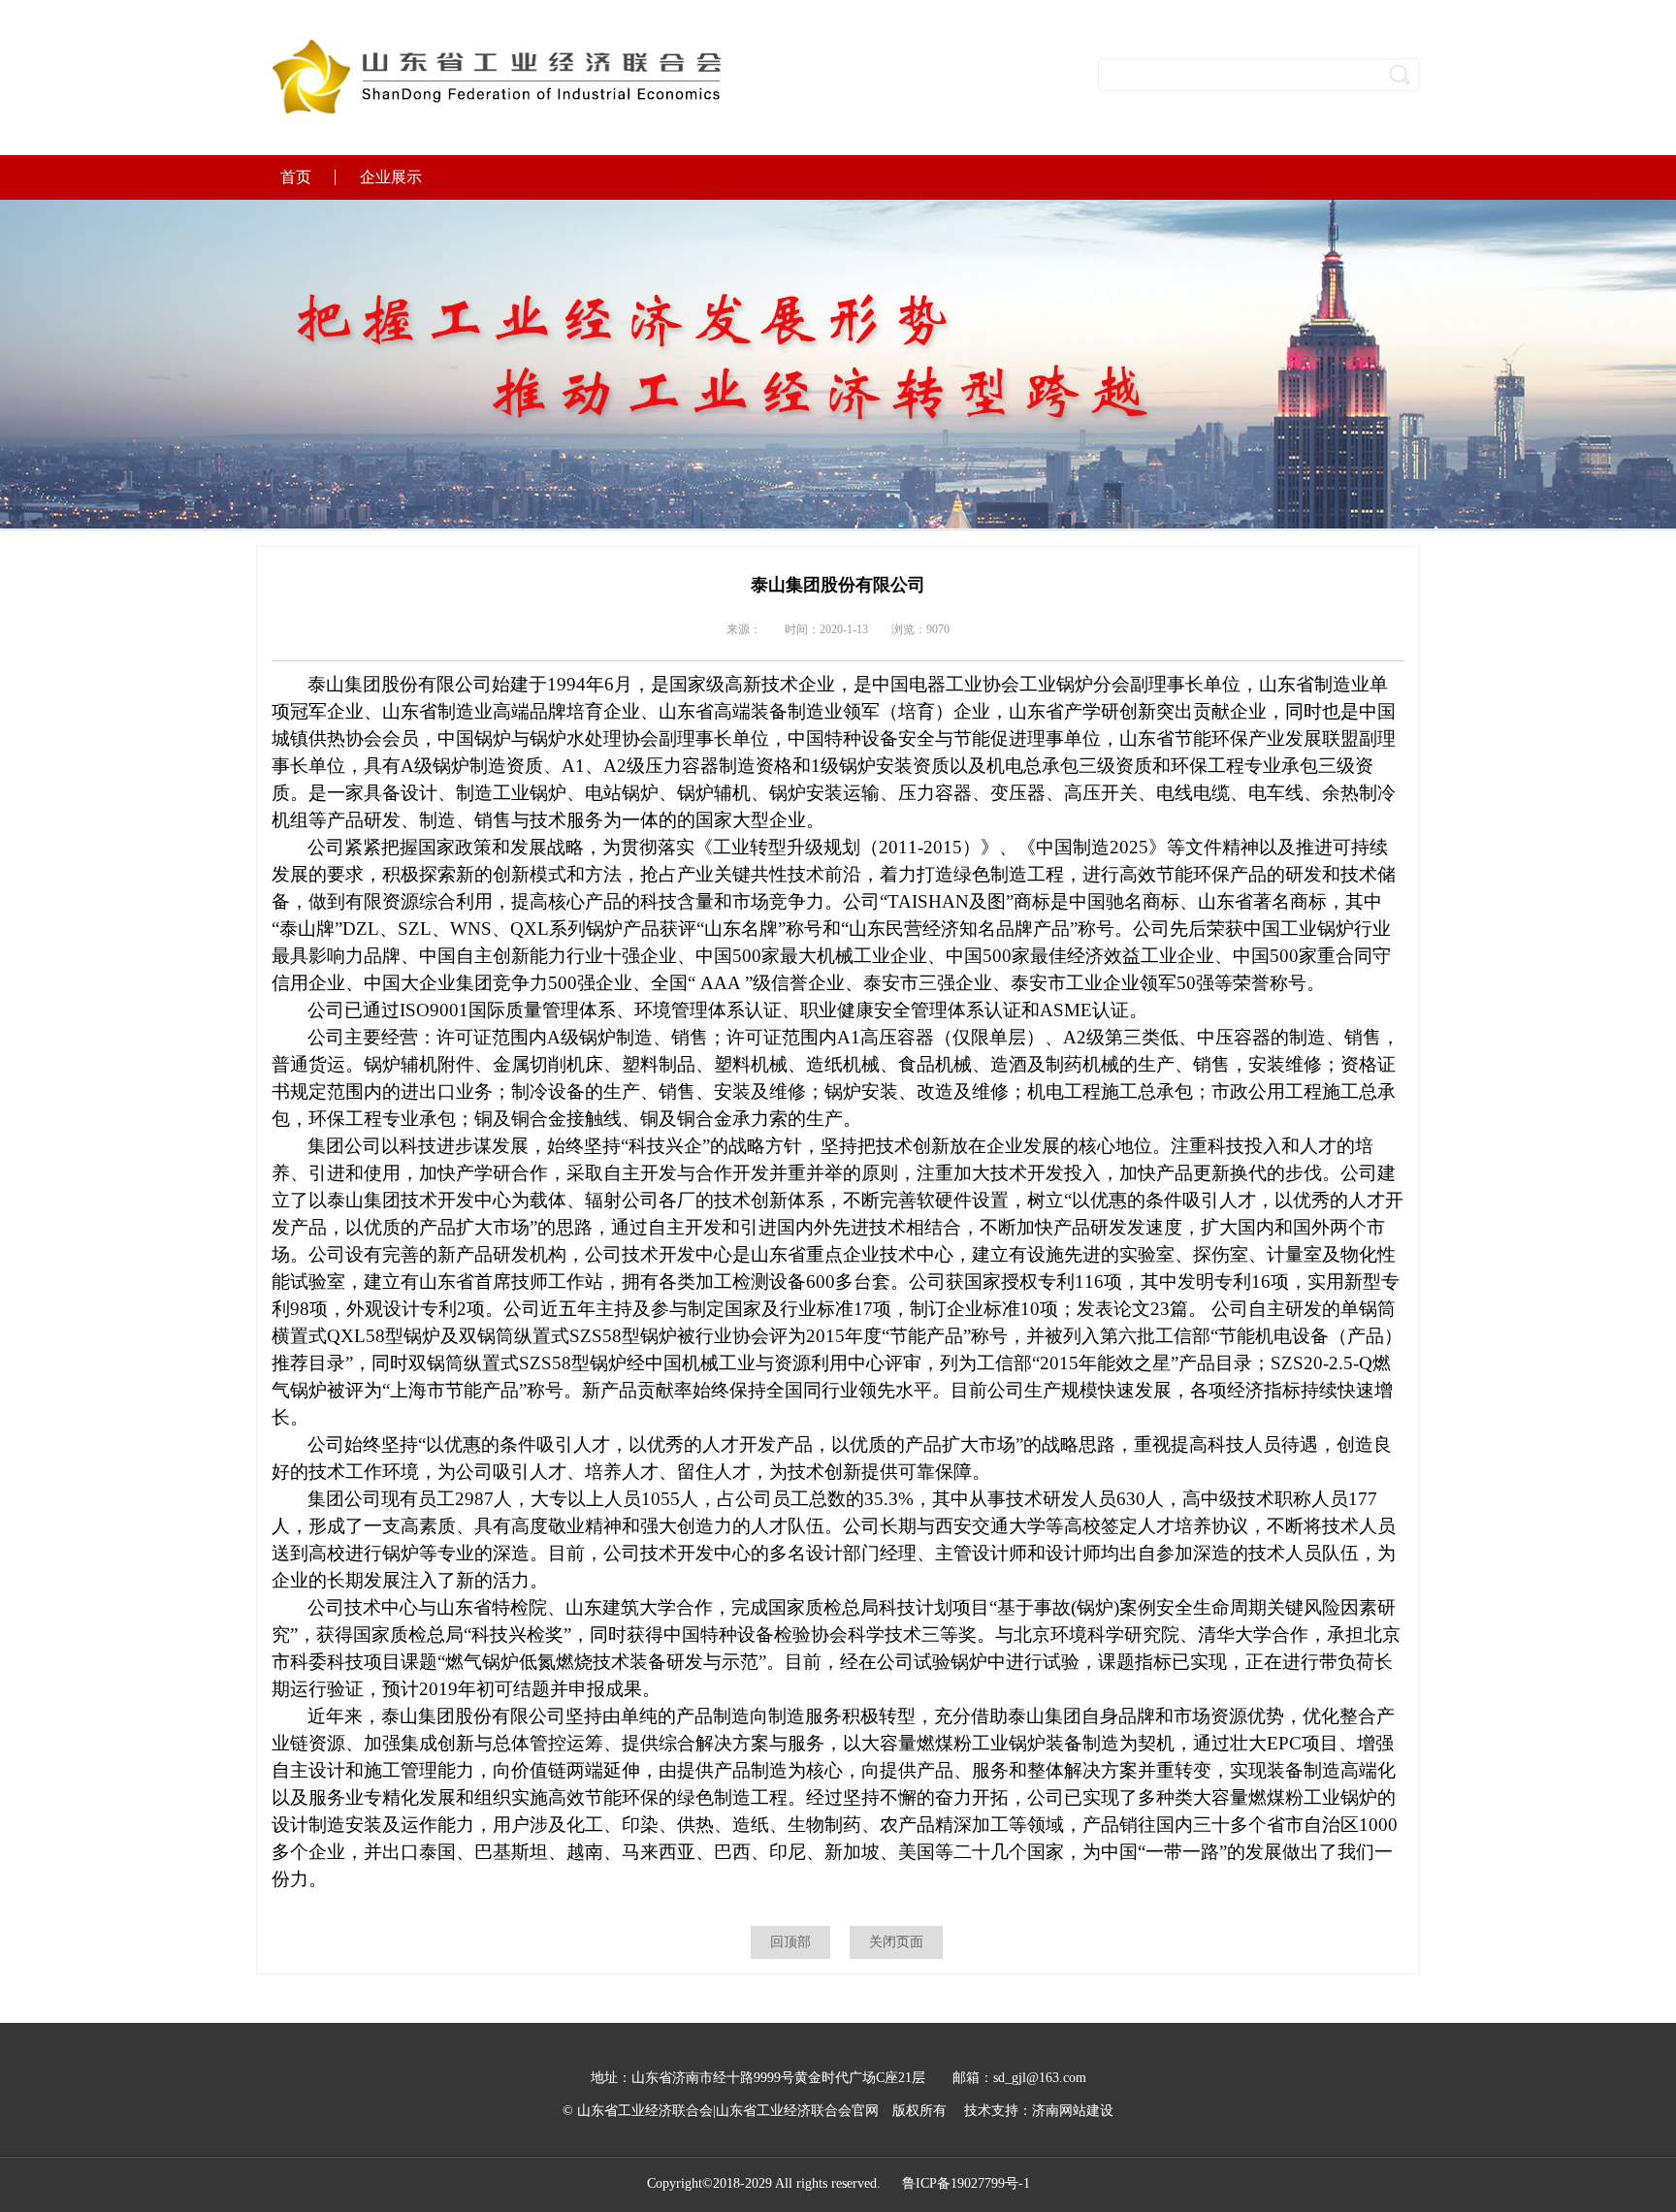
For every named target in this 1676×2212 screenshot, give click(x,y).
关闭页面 (896, 1942)
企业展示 (391, 177)
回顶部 (790, 1942)
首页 (296, 177)
